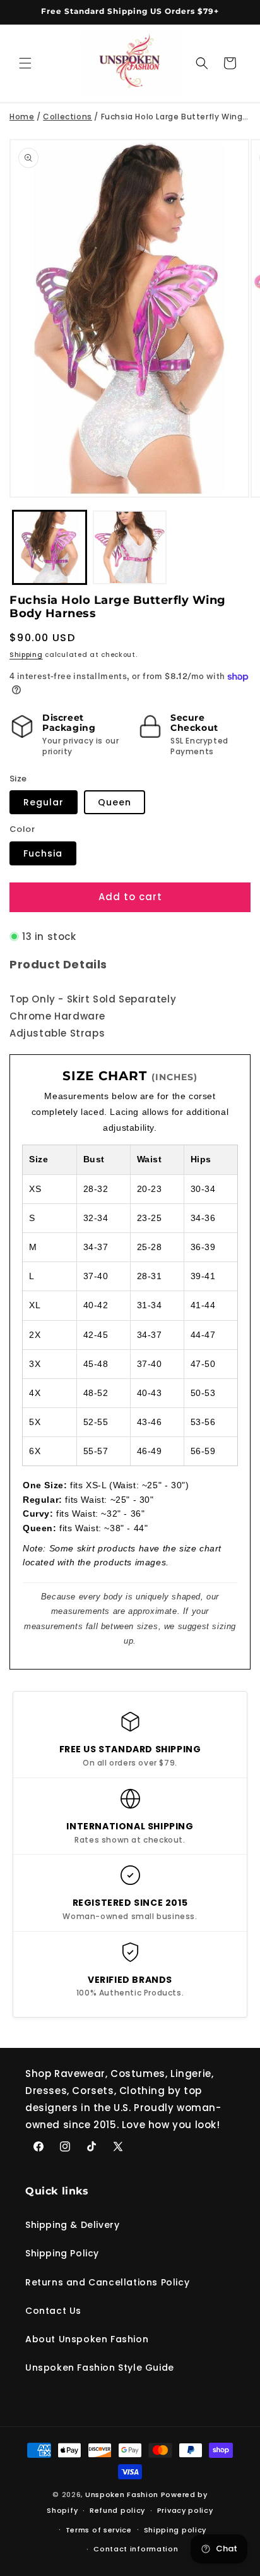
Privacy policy (185, 2510)
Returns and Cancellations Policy (107, 2282)
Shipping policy (175, 2530)
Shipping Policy (62, 2253)
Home (22, 117)
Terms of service (99, 2530)
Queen (115, 802)
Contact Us (53, 2311)
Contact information (136, 2549)
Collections (68, 117)
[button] (25, 63)
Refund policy (117, 2510)
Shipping (26, 655)
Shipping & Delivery (72, 2225)
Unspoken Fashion (122, 2495)
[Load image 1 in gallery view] (50, 547)
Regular (44, 802)
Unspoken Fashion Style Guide (100, 2368)
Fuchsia (43, 853)
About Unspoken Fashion (87, 2339)
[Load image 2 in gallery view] (130, 547)
